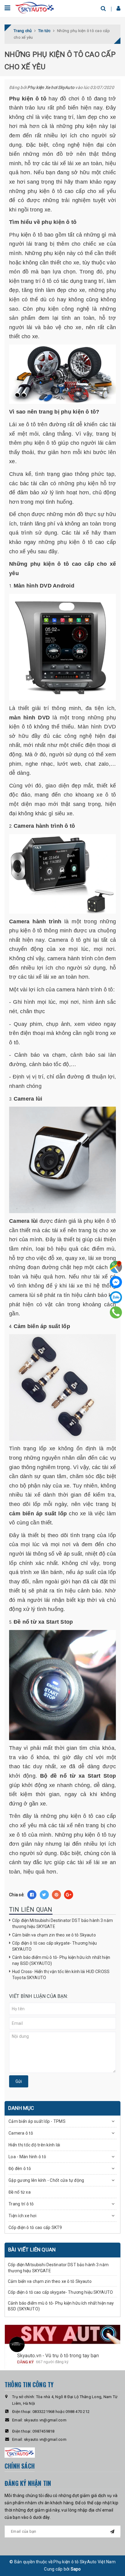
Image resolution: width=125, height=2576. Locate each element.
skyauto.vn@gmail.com (45, 2420)
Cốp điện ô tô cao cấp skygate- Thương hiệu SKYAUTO (60, 2292)
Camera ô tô (21, 2133)
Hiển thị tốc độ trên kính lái (34, 2145)
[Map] (116, 1267)
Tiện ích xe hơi (22, 2216)
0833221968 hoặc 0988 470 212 (61, 2412)
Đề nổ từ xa (20, 2192)
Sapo (76, 2569)
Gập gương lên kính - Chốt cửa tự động (46, 2180)
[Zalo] (116, 1297)
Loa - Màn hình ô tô (27, 2157)
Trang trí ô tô (21, 2204)
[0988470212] (116, 1312)
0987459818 (44, 2431)
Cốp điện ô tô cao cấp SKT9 (35, 2227)
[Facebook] (116, 1282)
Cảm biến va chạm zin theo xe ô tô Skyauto (54, 1935)
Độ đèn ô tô (20, 2168)
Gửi (19, 2081)
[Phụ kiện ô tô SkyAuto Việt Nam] (35, 7)
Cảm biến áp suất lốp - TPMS (37, 2121)
